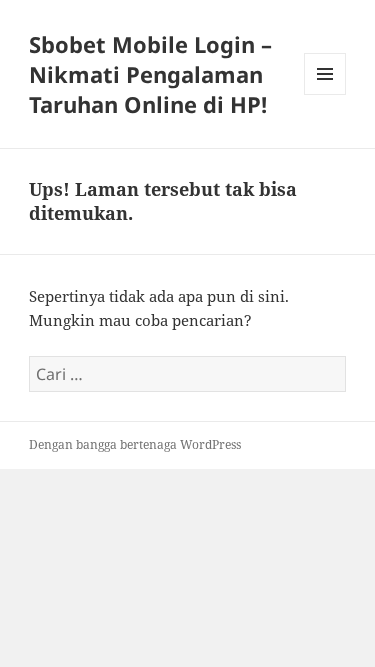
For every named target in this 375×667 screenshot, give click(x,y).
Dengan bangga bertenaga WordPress (135, 444)
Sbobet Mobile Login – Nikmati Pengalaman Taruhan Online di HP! (150, 74)
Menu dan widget (325, 94)
